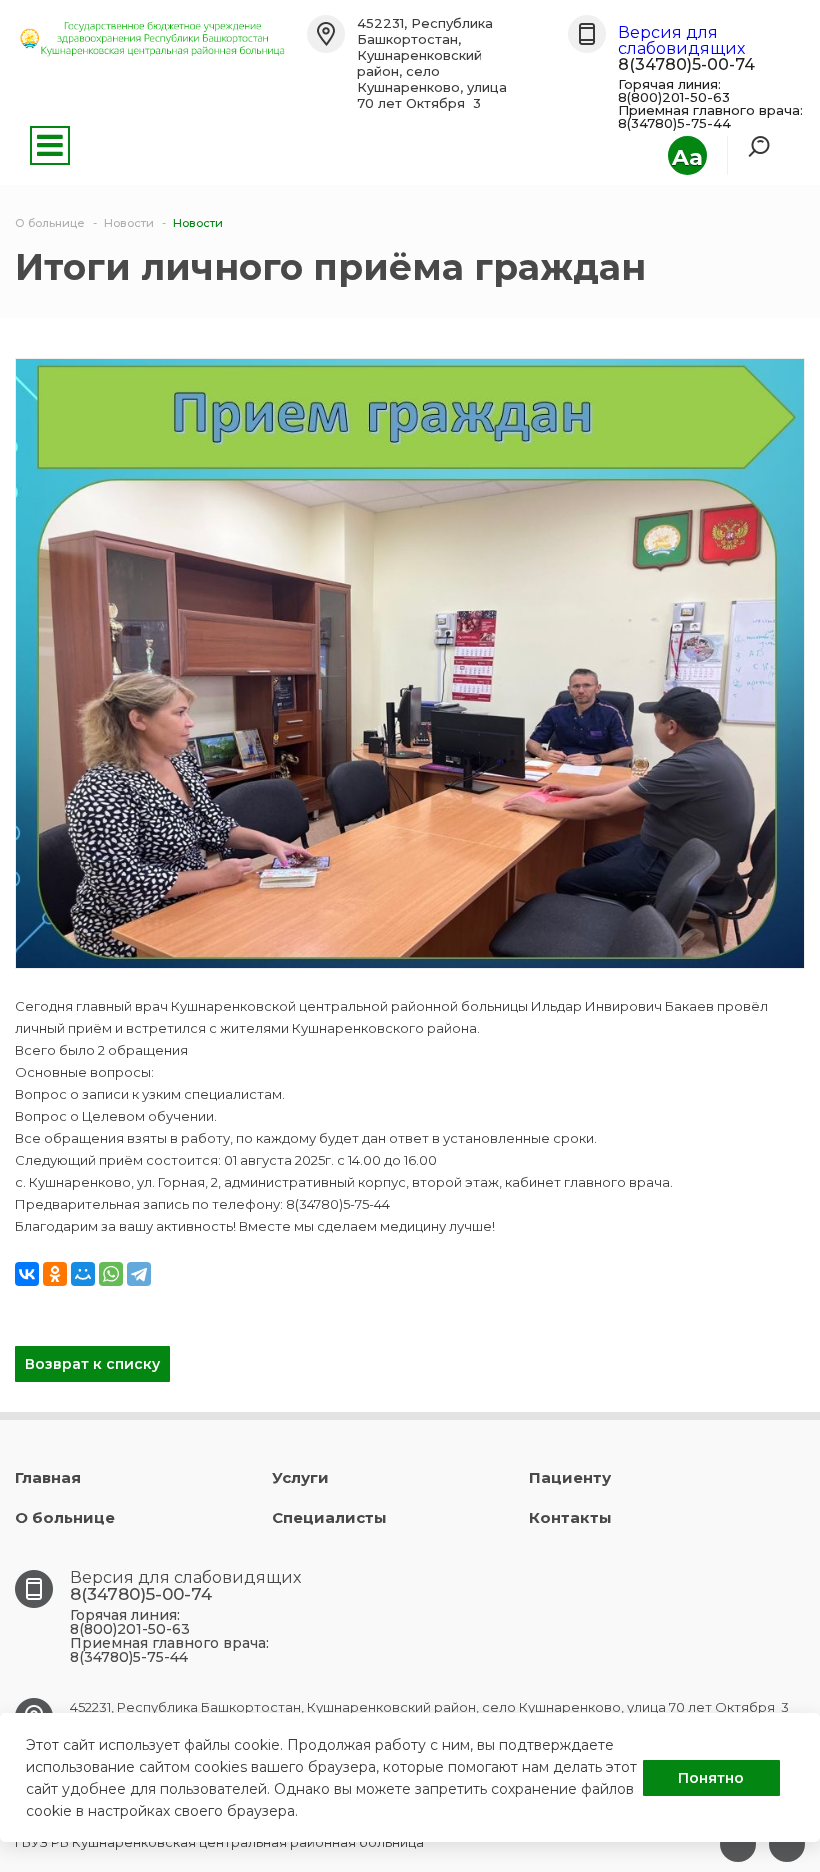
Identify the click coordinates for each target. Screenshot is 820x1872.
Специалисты (329, 1517)
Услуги (300, 1477)
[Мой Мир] (83, 1274)
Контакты (570, 1517)
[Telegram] (139, 1274)
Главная (48, 1477)
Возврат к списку (92, 1364)
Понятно (711, 1778)
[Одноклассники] (55, 1274)
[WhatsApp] (111, 1274)
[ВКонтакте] (27, 1274)
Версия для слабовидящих (681, 40)
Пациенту (570, 1477)
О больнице (65, 1517)
